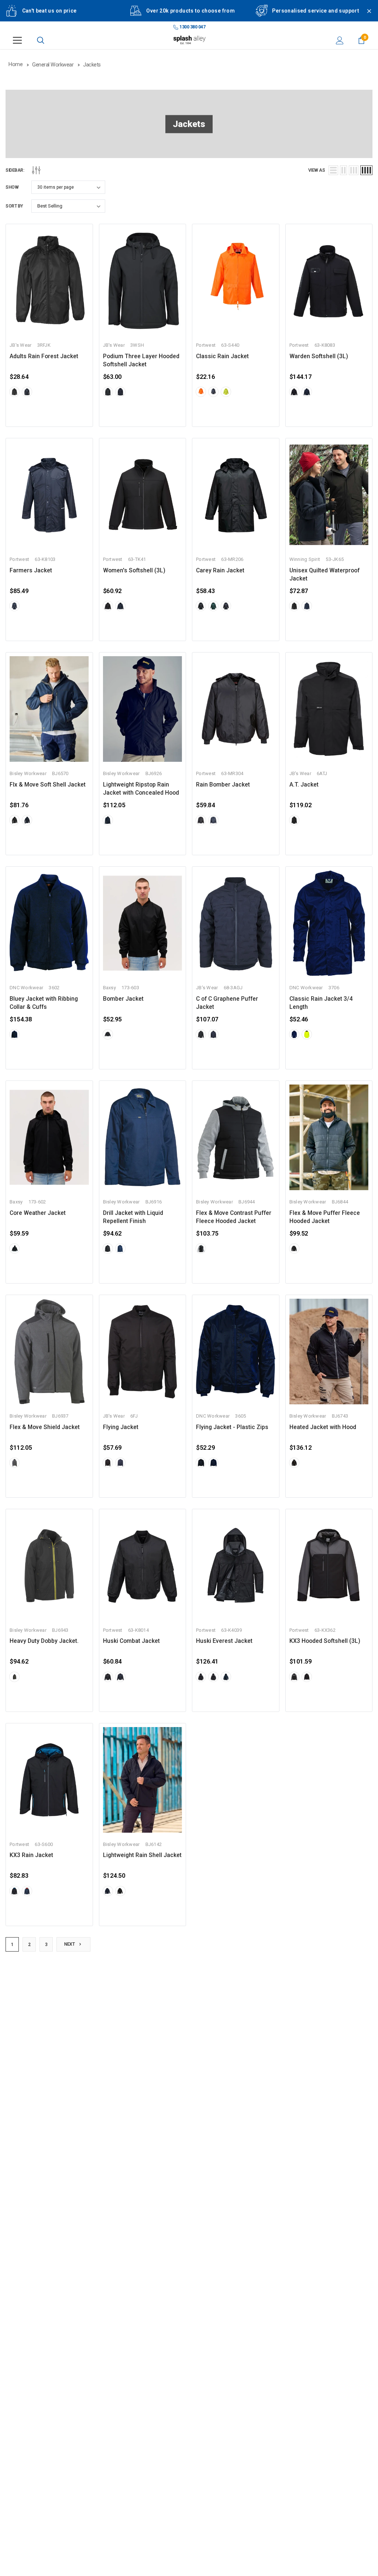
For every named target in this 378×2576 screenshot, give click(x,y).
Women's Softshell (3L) (134, 571)
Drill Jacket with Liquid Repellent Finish (133, 1217)
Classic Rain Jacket (222, 356)
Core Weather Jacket (38, 1213)
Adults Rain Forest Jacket (44, 356)
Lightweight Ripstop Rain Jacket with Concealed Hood (141, 789)
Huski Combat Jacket (131, 1641)
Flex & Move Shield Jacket (45, 1427)
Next (70, 1944)
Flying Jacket (121, 1427)
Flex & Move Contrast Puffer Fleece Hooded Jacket (234, 1217)
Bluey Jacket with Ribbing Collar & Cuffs (44, 1003)
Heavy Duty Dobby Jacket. (44, 1641)
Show (12, 187)
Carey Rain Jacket (220, 571)
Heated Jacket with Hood (323, 1427)
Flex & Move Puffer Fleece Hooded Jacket (325, 1217)
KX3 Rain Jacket (31, 1855)
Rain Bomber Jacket (223, 785)
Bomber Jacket (123, 999)
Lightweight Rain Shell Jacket (142, 1855)
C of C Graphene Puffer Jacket (227, 1003)
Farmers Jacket (31, 571)
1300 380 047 (192, 27)
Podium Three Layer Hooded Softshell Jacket (141, 360)
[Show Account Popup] (340, 40)
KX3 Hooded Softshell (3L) (325, 1641)
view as (317, 170)
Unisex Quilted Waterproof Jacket (324, 575)
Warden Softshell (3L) (319, 356)
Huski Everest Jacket (224, 1641)
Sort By (14, 206)
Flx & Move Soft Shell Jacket (48, 785)
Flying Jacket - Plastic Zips (232, 1427)
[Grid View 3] (354, 170)
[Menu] (17, 40)
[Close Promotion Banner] (366, 16)
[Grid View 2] (343, 170)
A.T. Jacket (304, 785)
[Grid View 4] (366, 170)
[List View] (333, 170)
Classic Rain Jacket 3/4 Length (321, 1003)
